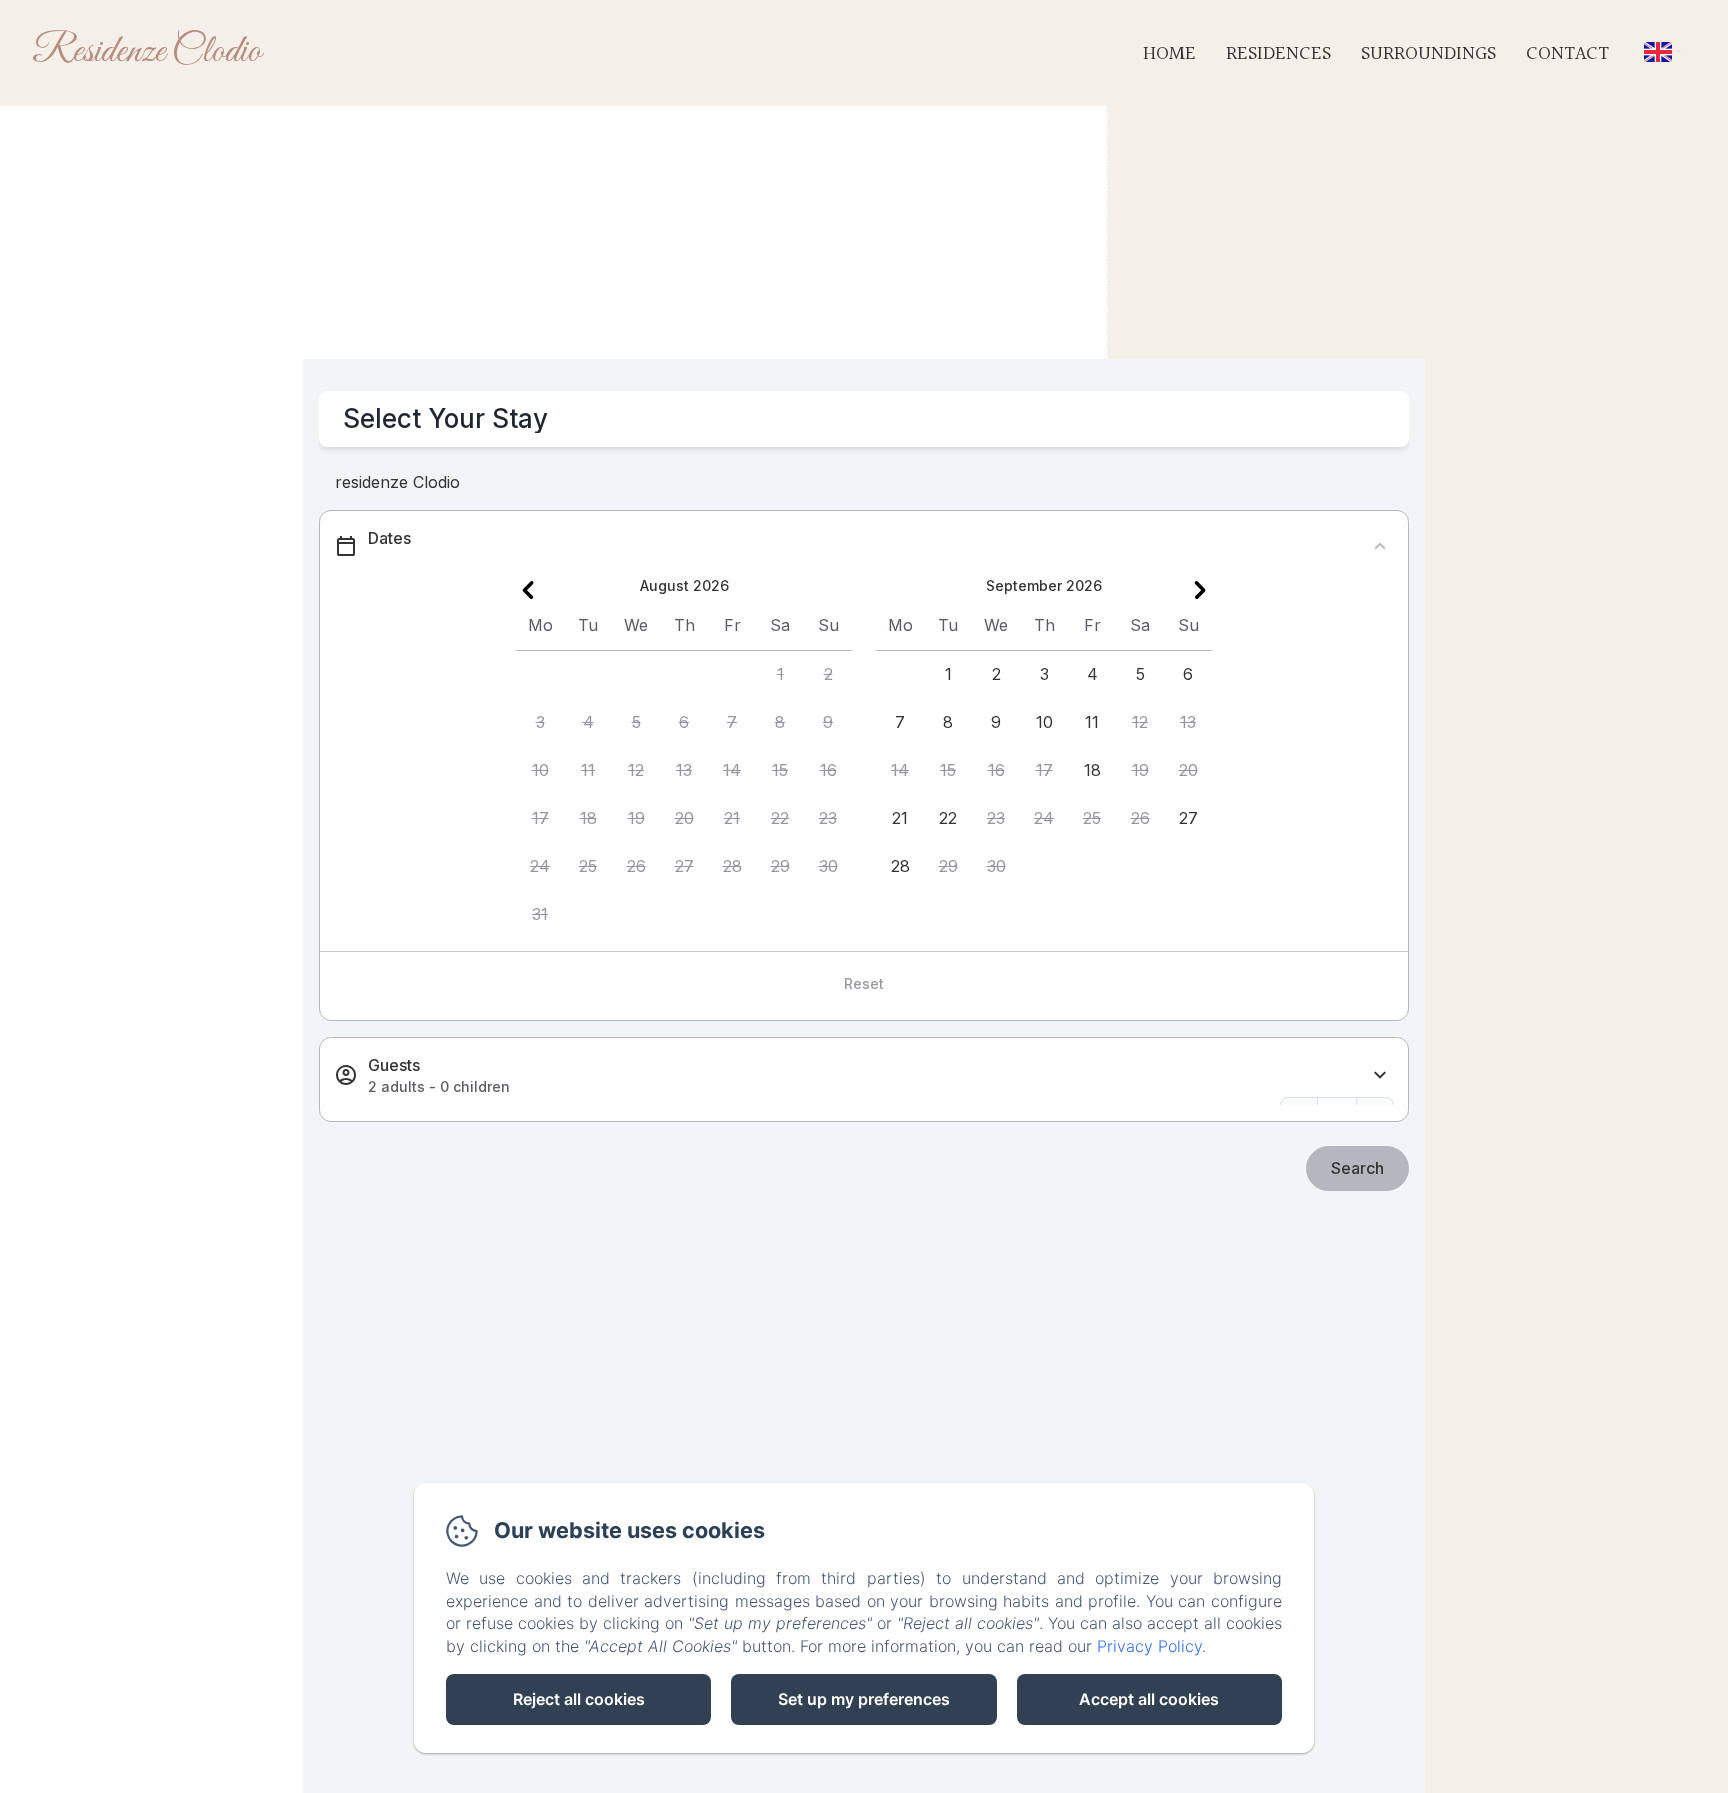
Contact (1567, 54)
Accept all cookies (1149, 1699)
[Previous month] (528, 590)
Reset (864, 983)
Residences (1278, 54)
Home (1169, 54)
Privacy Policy (1149, 1646)
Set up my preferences (864, 1699)
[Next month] (1200, 590)
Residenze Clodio (146, 52)
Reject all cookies (579, 1699)
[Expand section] (1380, 1075)
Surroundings (1428, 54)
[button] (780, 675)
